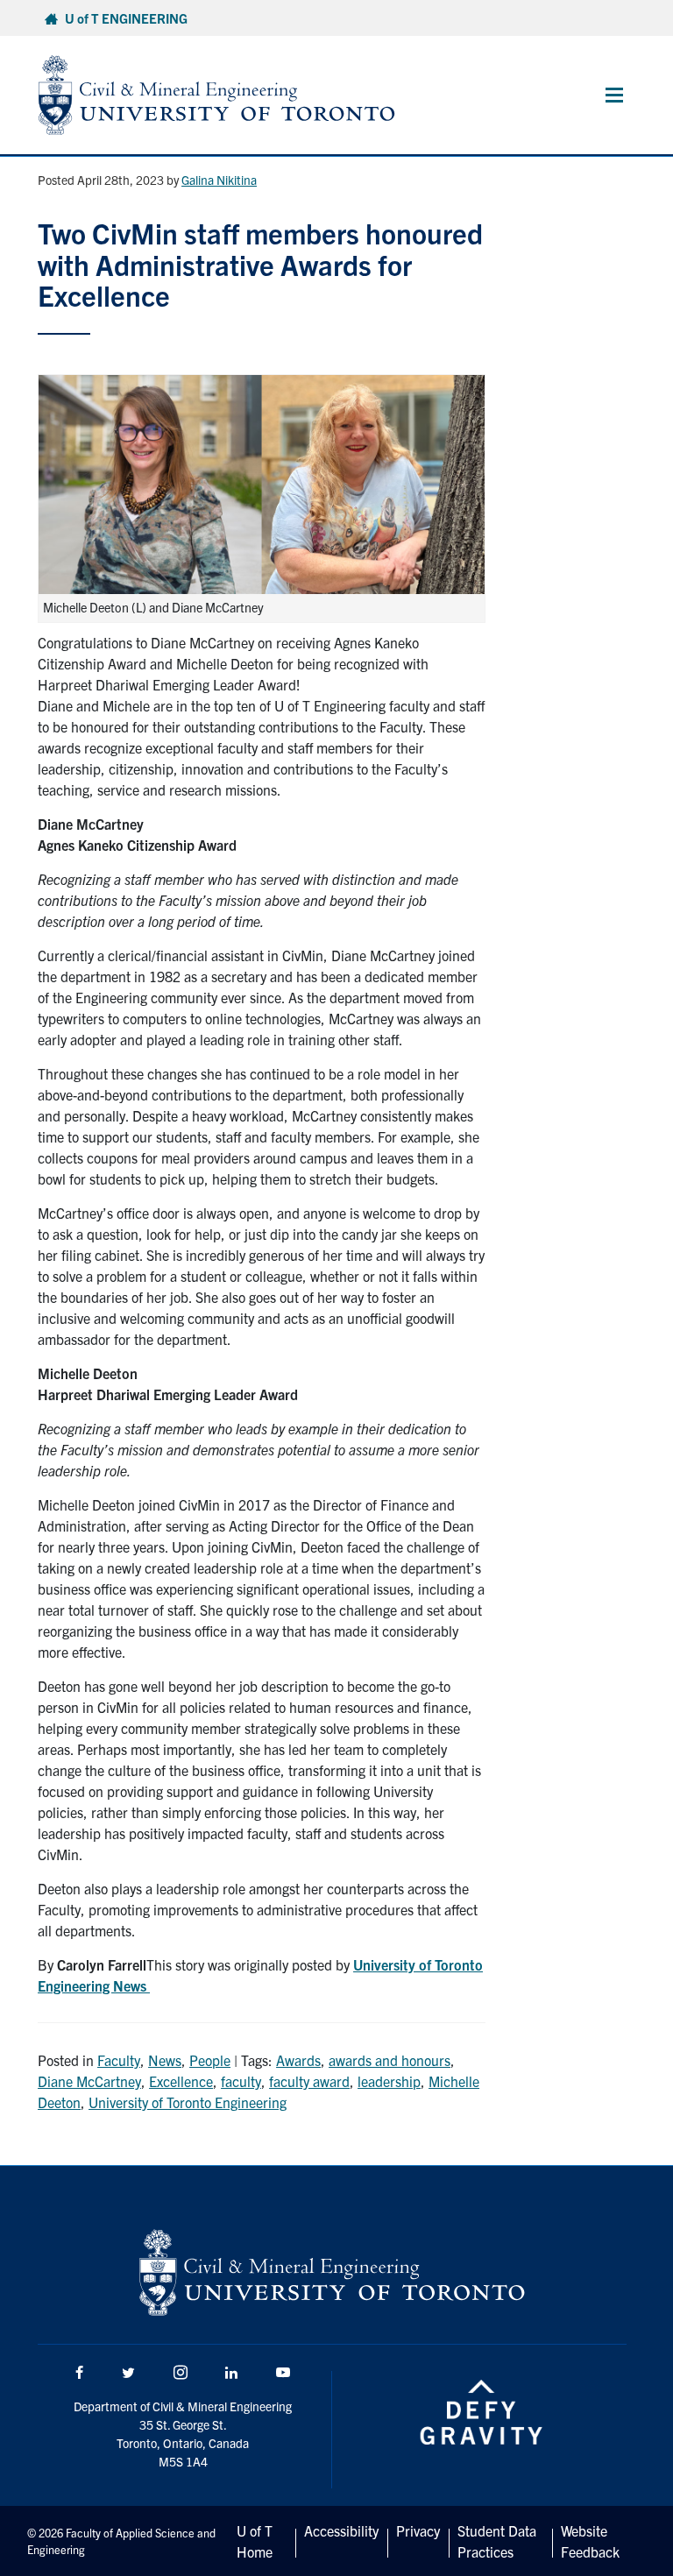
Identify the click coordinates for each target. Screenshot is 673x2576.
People (210, 2060)
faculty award (309, 2081)
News (165, 2060)
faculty (241, 2081)
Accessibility (341, 2530)
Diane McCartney (89, 2081)
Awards (298, 2060)
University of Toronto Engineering (188, 2102)
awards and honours (390, 2060)
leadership (389, 2081)
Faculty (119, 2060)
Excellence (181, 2081)
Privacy (418, 2530)
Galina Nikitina (219, 180)
